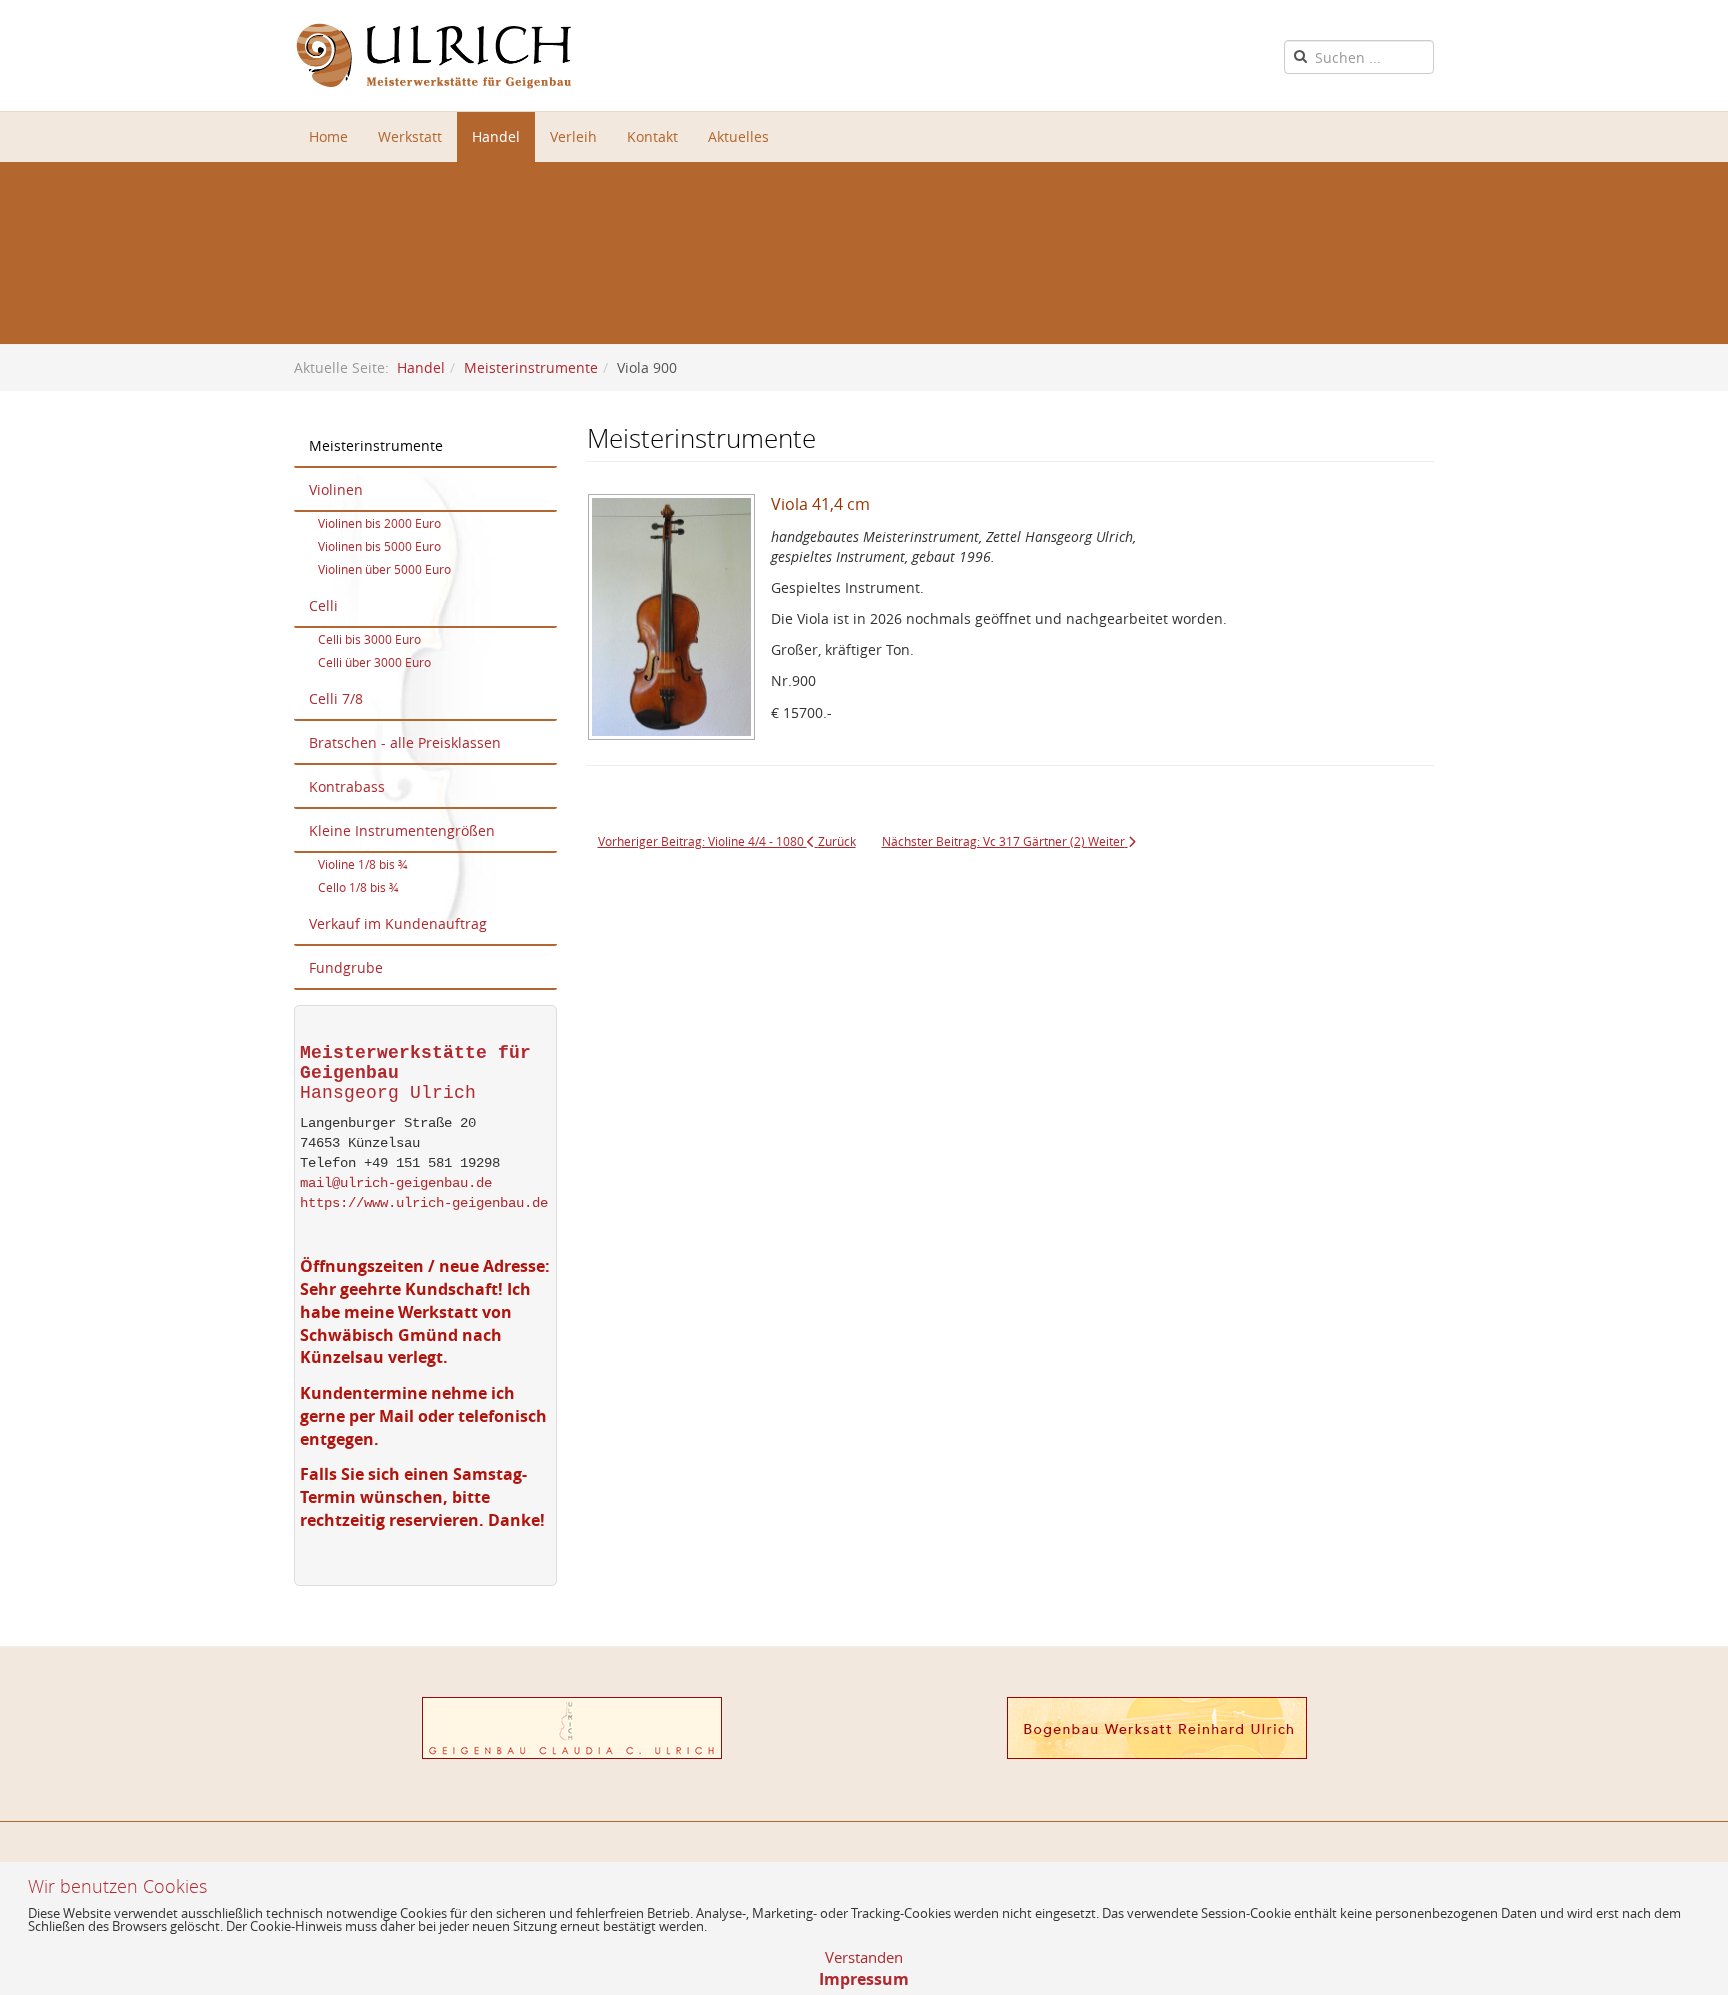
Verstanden (864, 1957)
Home (328, 136)
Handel (496, 136)
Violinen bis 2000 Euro (379, 523)
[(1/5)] (679, 624)
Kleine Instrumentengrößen (402, 830)
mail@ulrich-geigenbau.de (396, 1183)
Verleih (573, 136)
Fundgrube (346, 967)
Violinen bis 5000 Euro (379, 546)
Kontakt (652, 136)
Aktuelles (738, 136)
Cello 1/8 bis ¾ (358, 887)
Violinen (336, 489)
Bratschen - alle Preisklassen (405, 742)
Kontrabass (347, 786)
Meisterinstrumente (531, 367)
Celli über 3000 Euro (374, 662)
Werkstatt (410, 136)
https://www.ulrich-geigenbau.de (424, 1203)
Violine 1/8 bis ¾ (362, 864)
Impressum (864, 1979)
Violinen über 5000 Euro (384, 569)
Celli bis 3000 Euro (369, 639)
